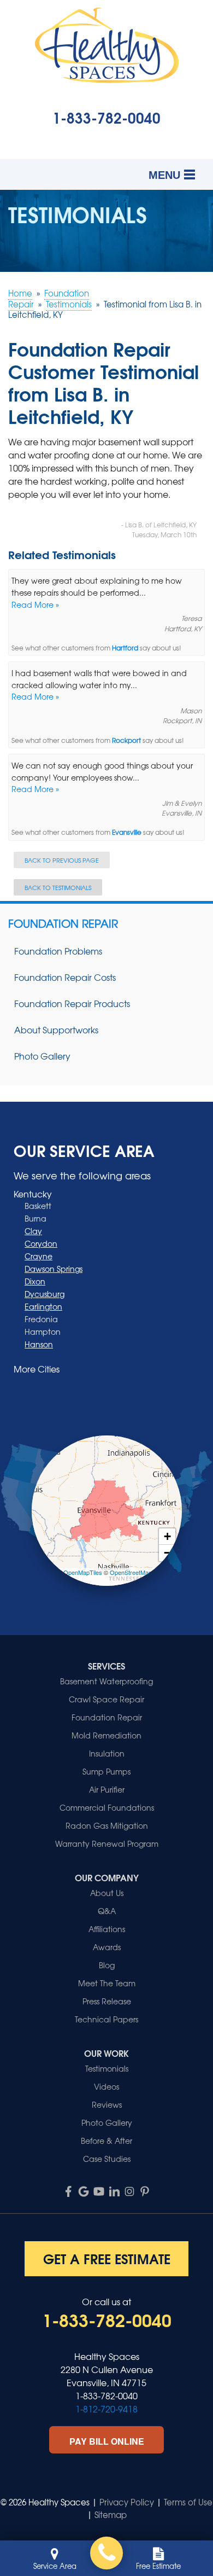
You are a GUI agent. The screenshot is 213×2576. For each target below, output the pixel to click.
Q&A (107, 1911)
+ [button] (167, 1536)
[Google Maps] (84, 2191)
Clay (33, 1231)
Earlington (43, 1306)
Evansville (127, 832)
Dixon (35, 1281)
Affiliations (107, 1929)
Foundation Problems (58, 951)
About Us (107, 1893)
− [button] (167, 1553)
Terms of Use (188, 2502)
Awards (107, 1947)
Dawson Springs (54, 1269)
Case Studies (107, 2159)
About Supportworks (56, 1030)
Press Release (107, 2001)
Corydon (41, 1243)
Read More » (35, 604)
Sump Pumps (106, 1771)
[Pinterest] (145, 2191)
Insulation (107, 1753)
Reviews (107, 2104)
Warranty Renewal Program (107, 1844)
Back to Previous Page (62, 860)
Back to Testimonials (58, 887)
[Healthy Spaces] (106, 2553)
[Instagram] (129, 2191)
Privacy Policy (127, 2502)
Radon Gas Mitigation (107, 1825)
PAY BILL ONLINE (107, 2441)
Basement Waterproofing (106, 1681)
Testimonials (107, 2068)
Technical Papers (106, 2019)
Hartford (125, 648)
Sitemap (111, 2515)
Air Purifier (107, 1789)
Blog (107, 1965)
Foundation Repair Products (72, 1003)
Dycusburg (45, 1294)
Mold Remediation (106, 1735)
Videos (106, 2086)
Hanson (39, 1344)
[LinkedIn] (114, 2191)
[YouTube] (99, 2191)
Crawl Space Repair (106, 1699)
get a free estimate (107, 2258)
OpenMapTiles (83, 1572)
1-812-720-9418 (106, 2409)
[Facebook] (68, 2191)
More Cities (37, 1369)
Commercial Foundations (107, 1807)
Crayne (39, 1256)
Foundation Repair (63, 923)
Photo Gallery (42, 1056)
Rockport (126, 740)
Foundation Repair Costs (65, 977)
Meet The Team (107, 1983)
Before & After (106, 2141)
